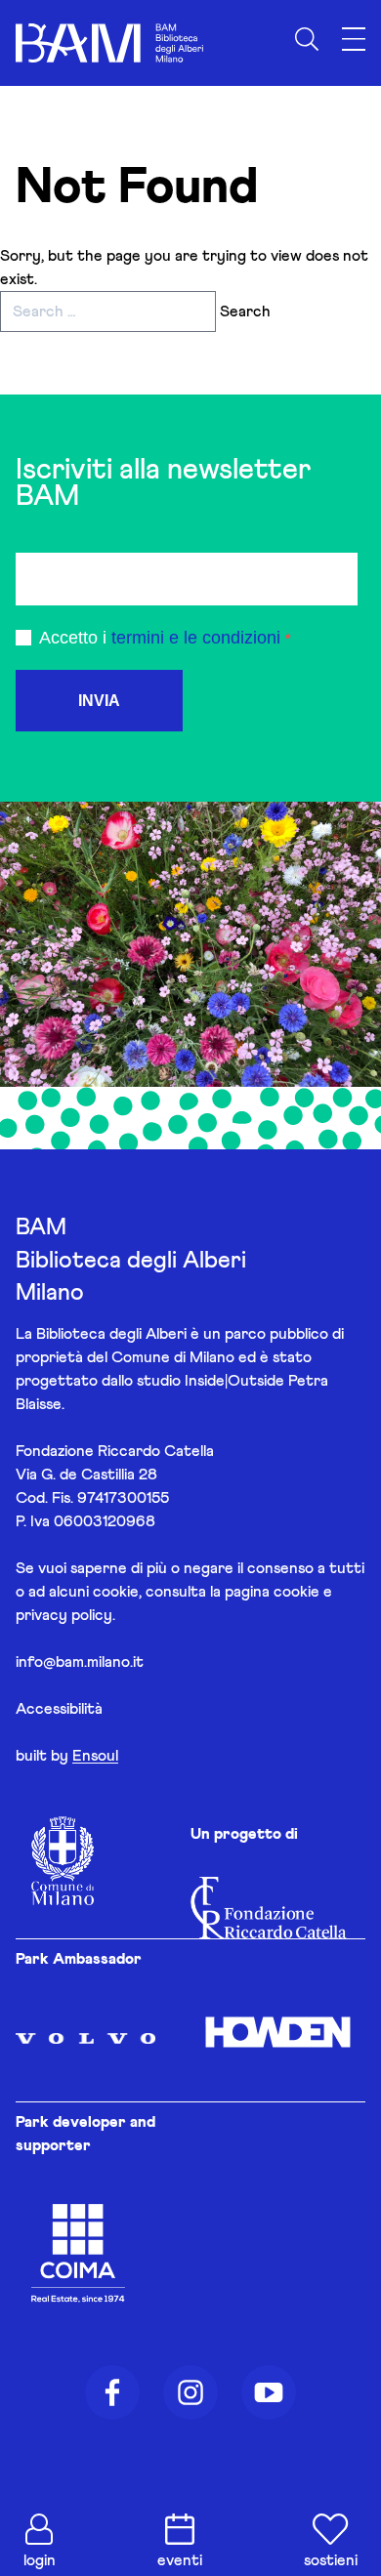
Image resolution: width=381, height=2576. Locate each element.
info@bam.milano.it (80, 1662)
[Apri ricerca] (307, 39)
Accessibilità (59, 1709)
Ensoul (95, 1756)
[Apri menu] (354, 40)
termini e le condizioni (196, 638)
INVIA (99, 701)
